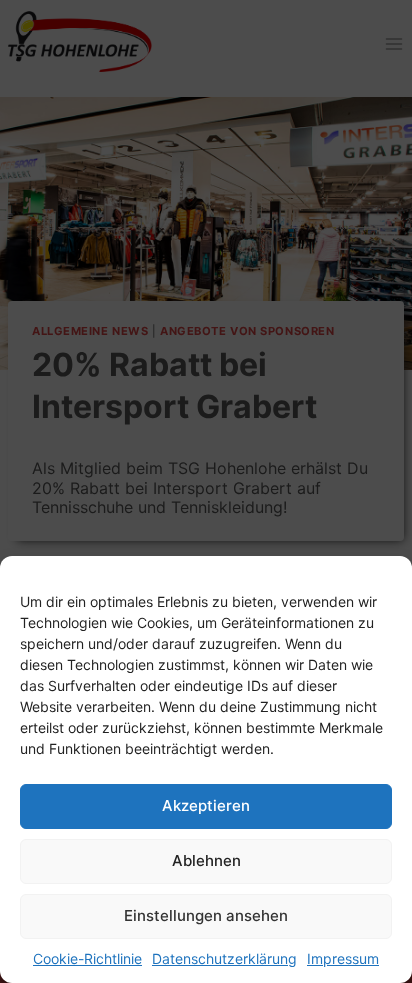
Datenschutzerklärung (224, 958)
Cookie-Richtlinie (87, 958)
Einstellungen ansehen (206, 915)
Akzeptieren (206, 805)
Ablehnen (206, 860)
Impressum (343, 958)
